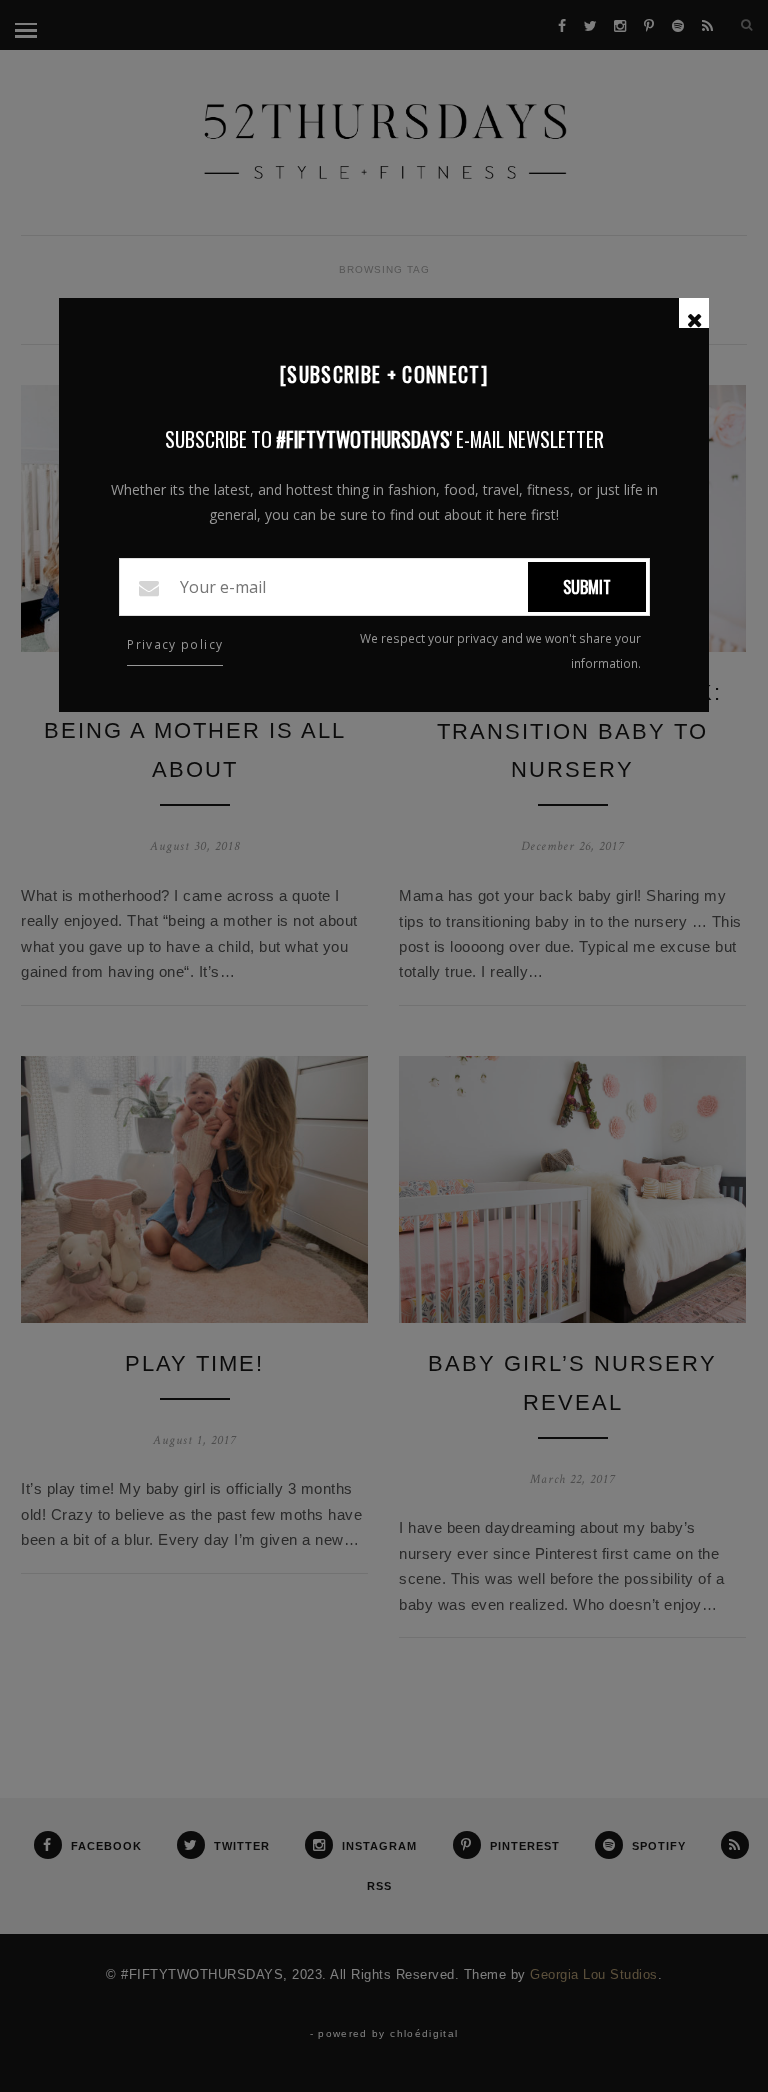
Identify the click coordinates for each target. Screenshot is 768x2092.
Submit (587, 587)
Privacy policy (175, 644)
